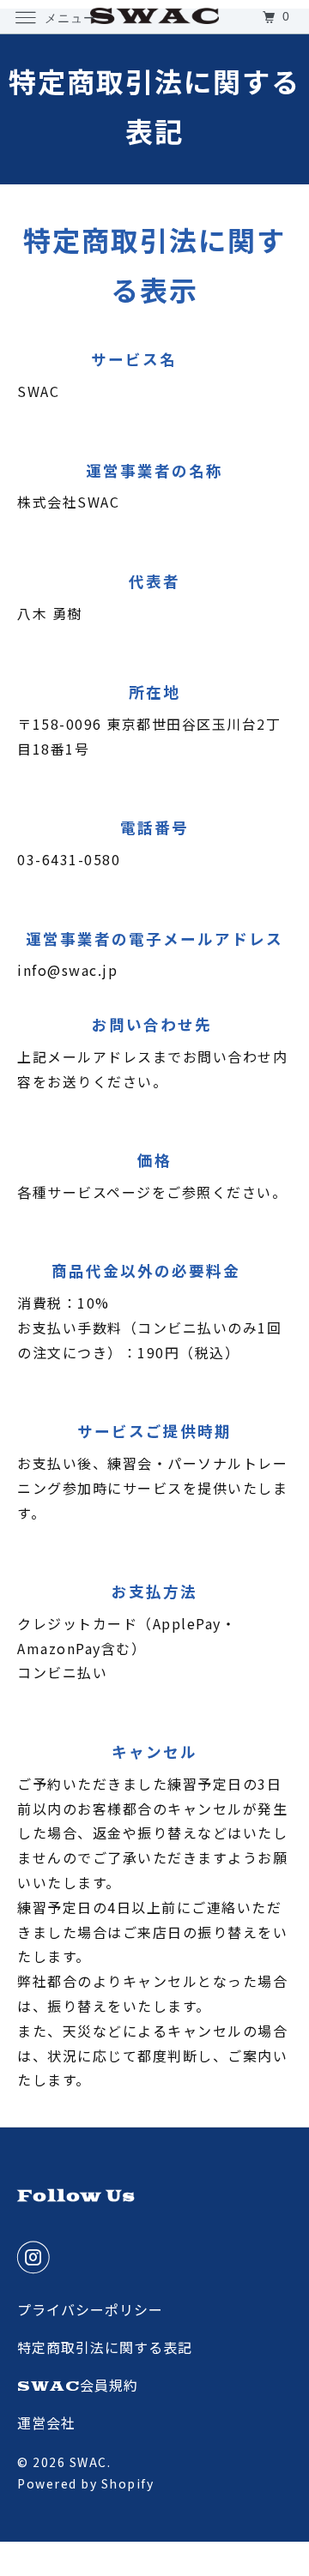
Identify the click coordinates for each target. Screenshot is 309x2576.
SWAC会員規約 (78, 2386)
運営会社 (46, 2424)
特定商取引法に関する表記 (105, 2349)
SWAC (88, 2462)
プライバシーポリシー (90, 2311)
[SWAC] (154, 17)
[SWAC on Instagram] (37, 2257)
